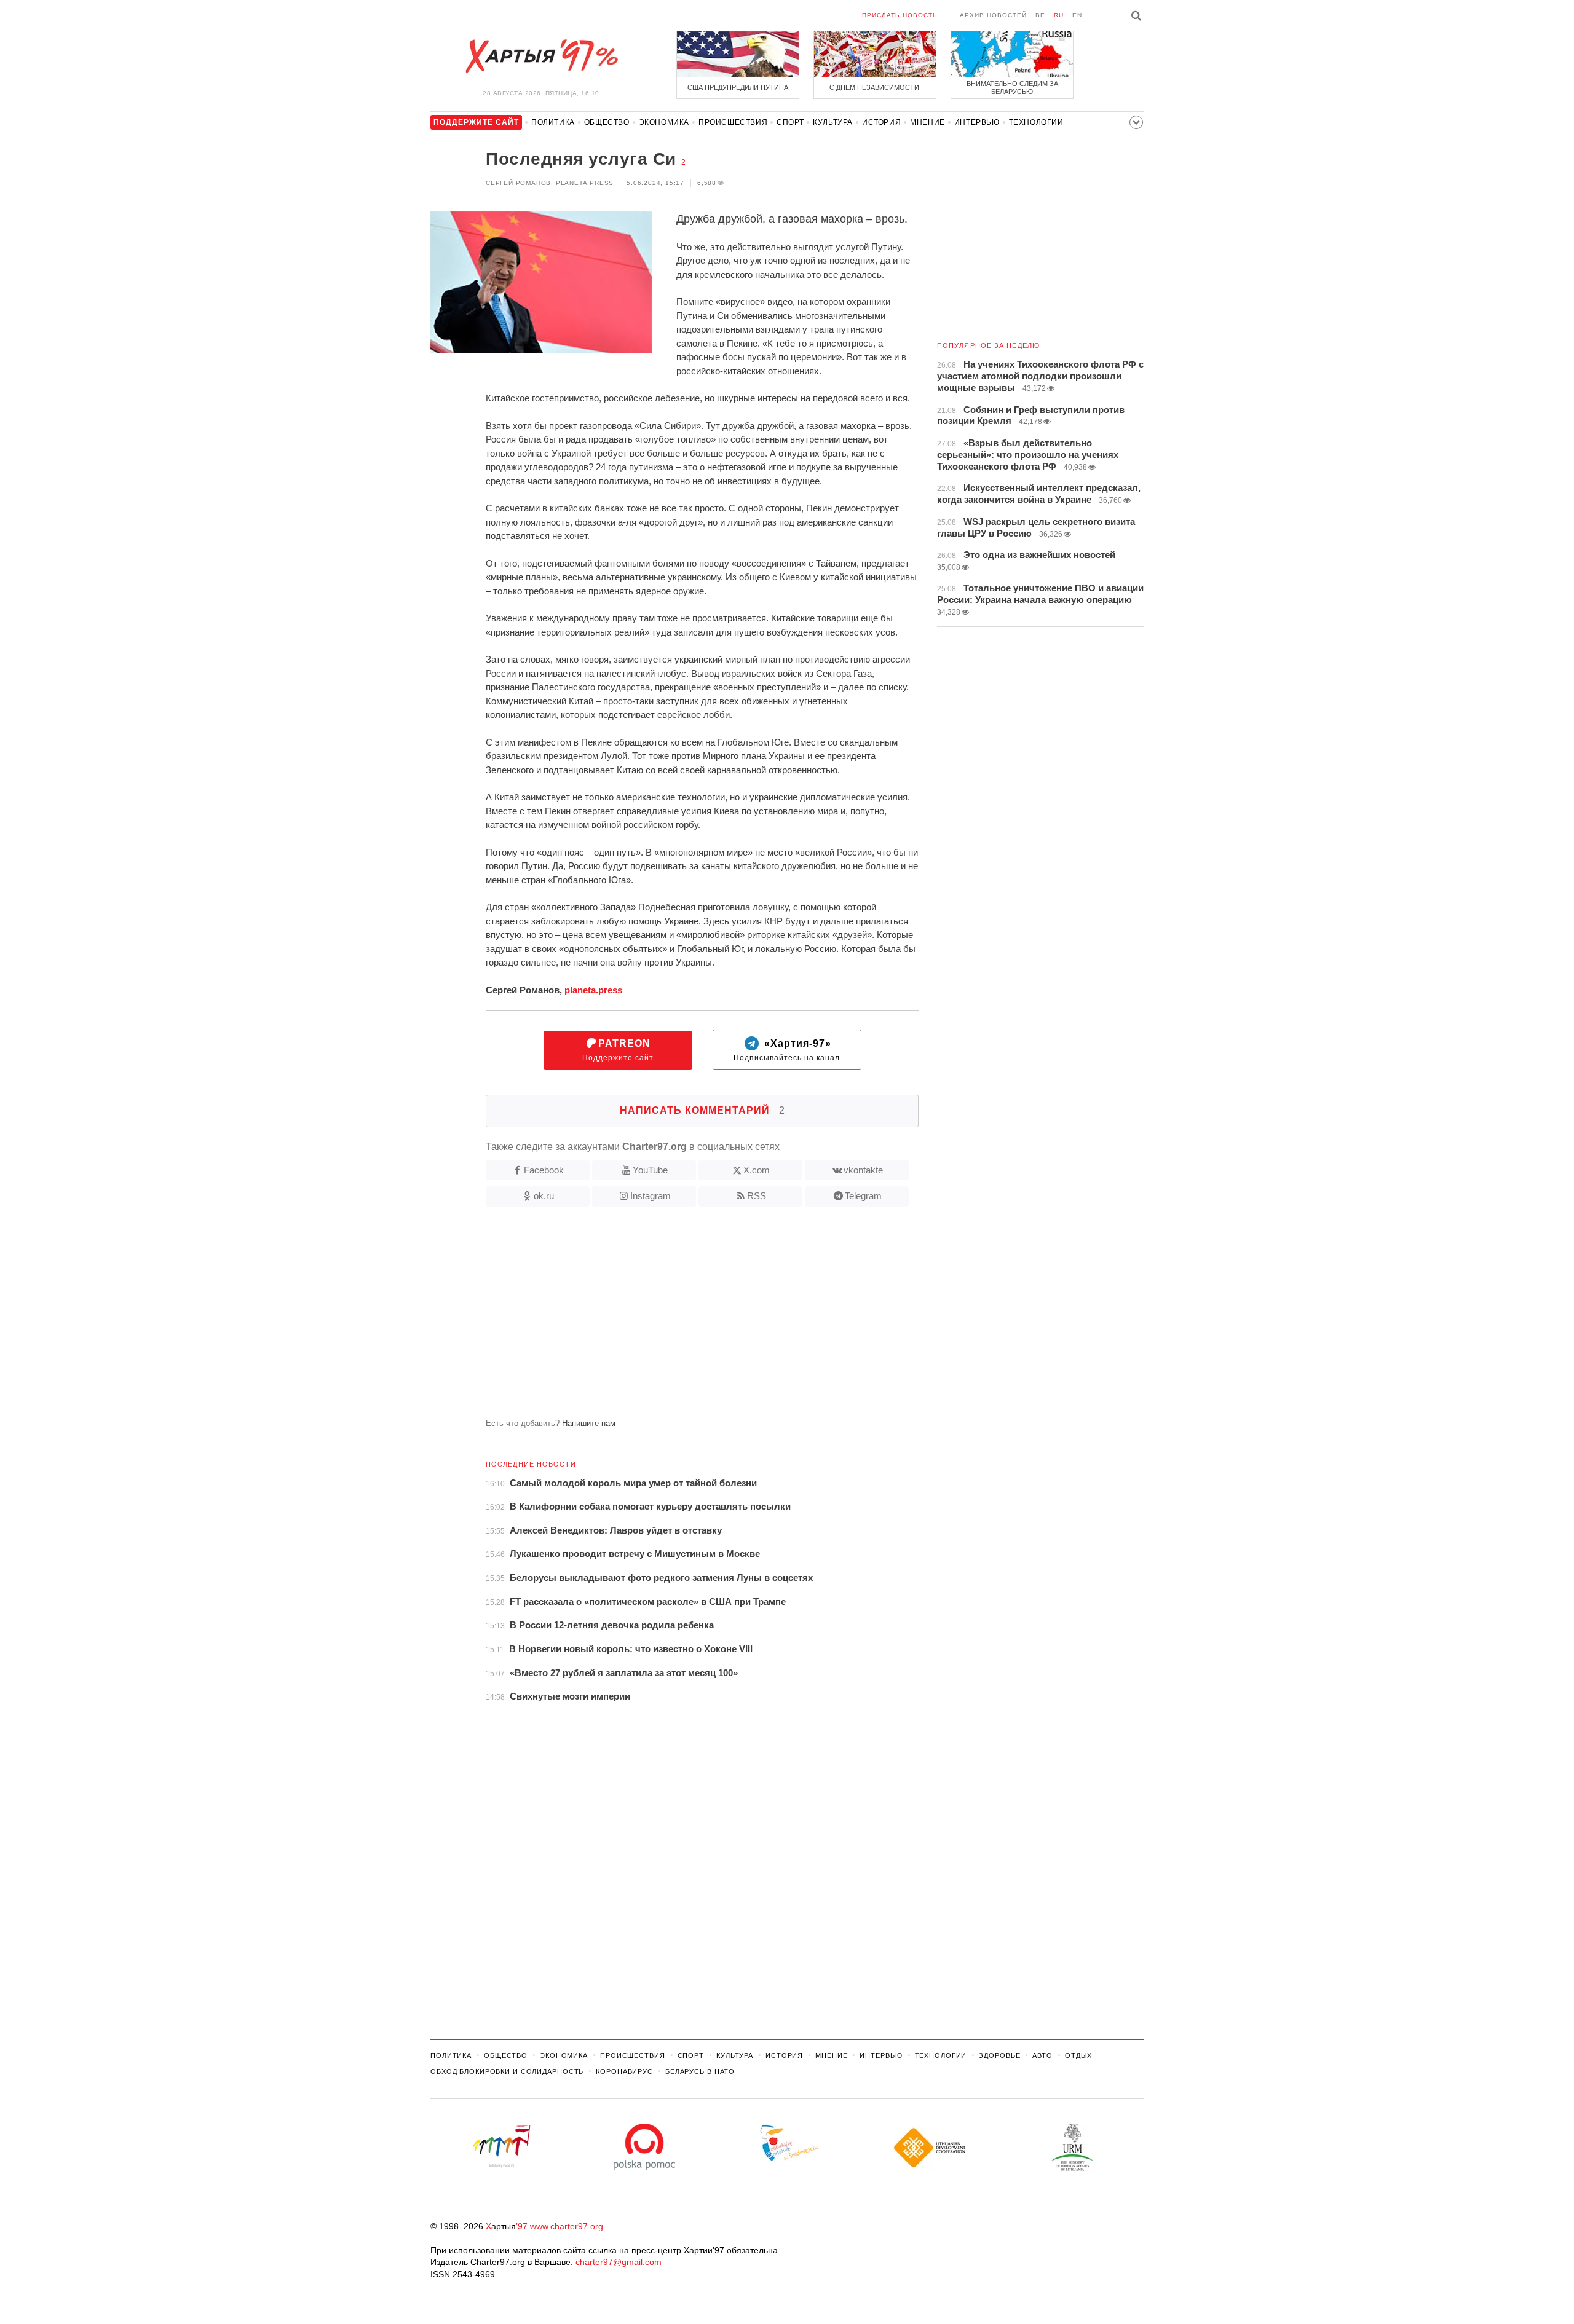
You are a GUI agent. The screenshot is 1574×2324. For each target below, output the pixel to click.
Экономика (664, 122)
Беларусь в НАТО (700, 2071)
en (1077, 15)
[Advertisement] (674, 1317)
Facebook (544, 1170)
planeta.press (593, 990)
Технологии (1036, 122)
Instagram (651, 1196)
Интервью (977, 122)
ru (1059, 15)
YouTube (650, 1170)
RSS (757, 1196)
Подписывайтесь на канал (787, 1050)
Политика (553, 122)
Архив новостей (993, 15)
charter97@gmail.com (619, 2262)
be (1040, 15)
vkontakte (863, 1170)
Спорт (790, 122)
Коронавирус (624, 2071)
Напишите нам (589, 1423)
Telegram (863, 1196)
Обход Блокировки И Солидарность (507, 2071)
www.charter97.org (567, 2226)
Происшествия (733, 122)
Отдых (1078, 2055)
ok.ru (544, 1196)
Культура (833, 122)
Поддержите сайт (618, 1050)
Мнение (927, 122)
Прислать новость (900, 15)
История (881, 122)
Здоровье (999, 2055)
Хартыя (541, 57)
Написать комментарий (702, 1110)
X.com (757, 1170)
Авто (1042, 2055)
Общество (607, 122)
